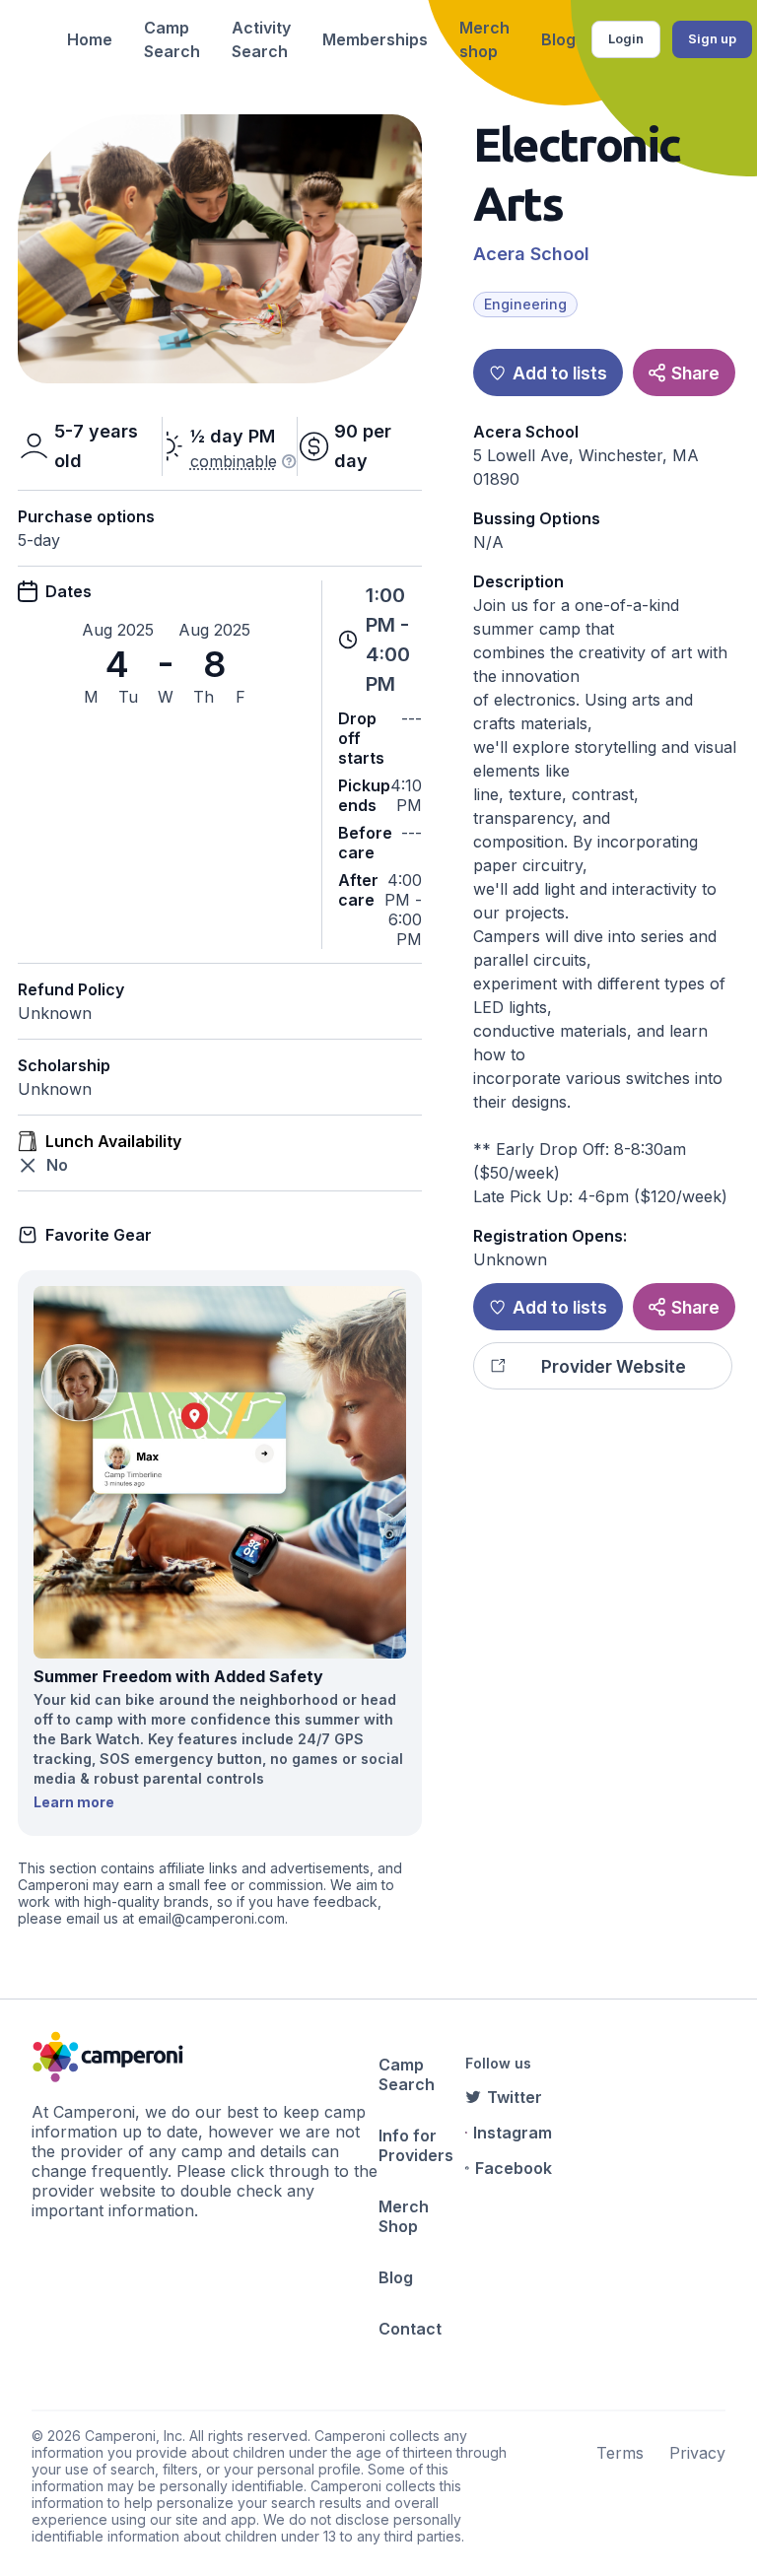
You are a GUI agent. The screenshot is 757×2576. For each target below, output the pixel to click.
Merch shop (484, 39)
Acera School (531, 254)
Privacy (697, 2453)
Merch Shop (404, 2216)
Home (90, 39)
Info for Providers (416, 2145)
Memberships (375, 39)
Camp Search (172, 39)
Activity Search (261, 39)
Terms (620, 2453)
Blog (558, 39)
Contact (410, 2329)
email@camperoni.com (211, 1918)
